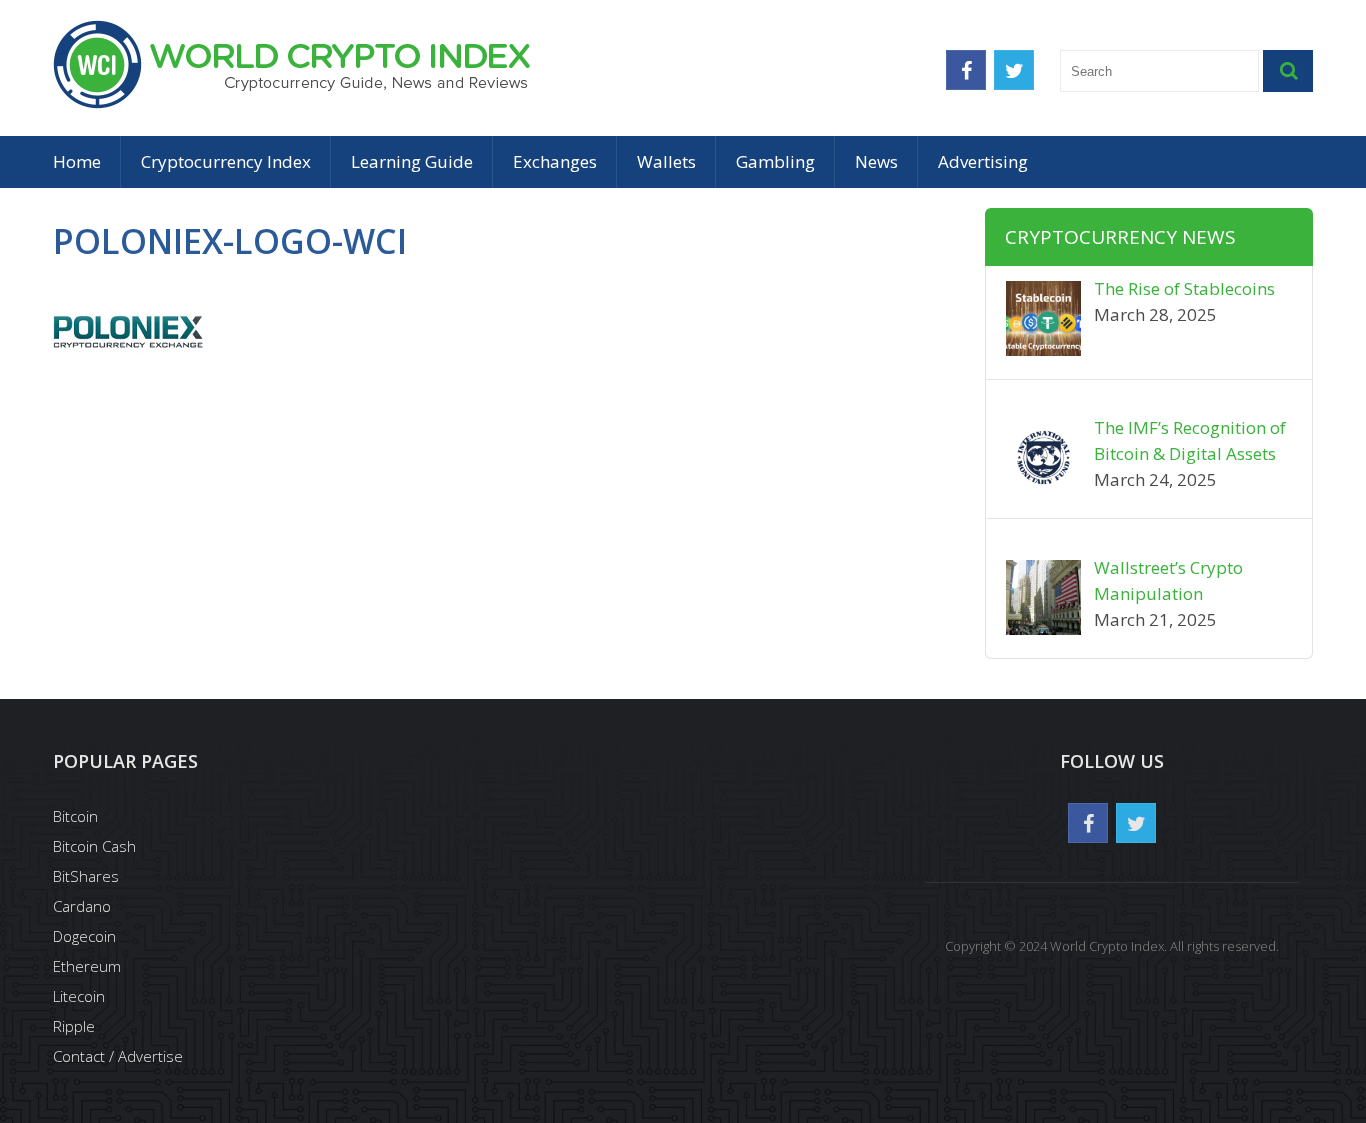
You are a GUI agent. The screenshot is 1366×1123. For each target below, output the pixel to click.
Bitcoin (75, 816)
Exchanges (555, 161)
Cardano (82, 906)
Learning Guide (412, 161)
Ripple (74, 1026)
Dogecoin (84, 936)
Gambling (775, 161)
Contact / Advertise (118, 1056)
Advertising (983, 161)
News (876, 161)
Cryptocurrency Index (226, 161)
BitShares (86, 876)
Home (77, 161)
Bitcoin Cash (94, 846)
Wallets (666, 161)
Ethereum (87, 966)
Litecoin (79, 996)
